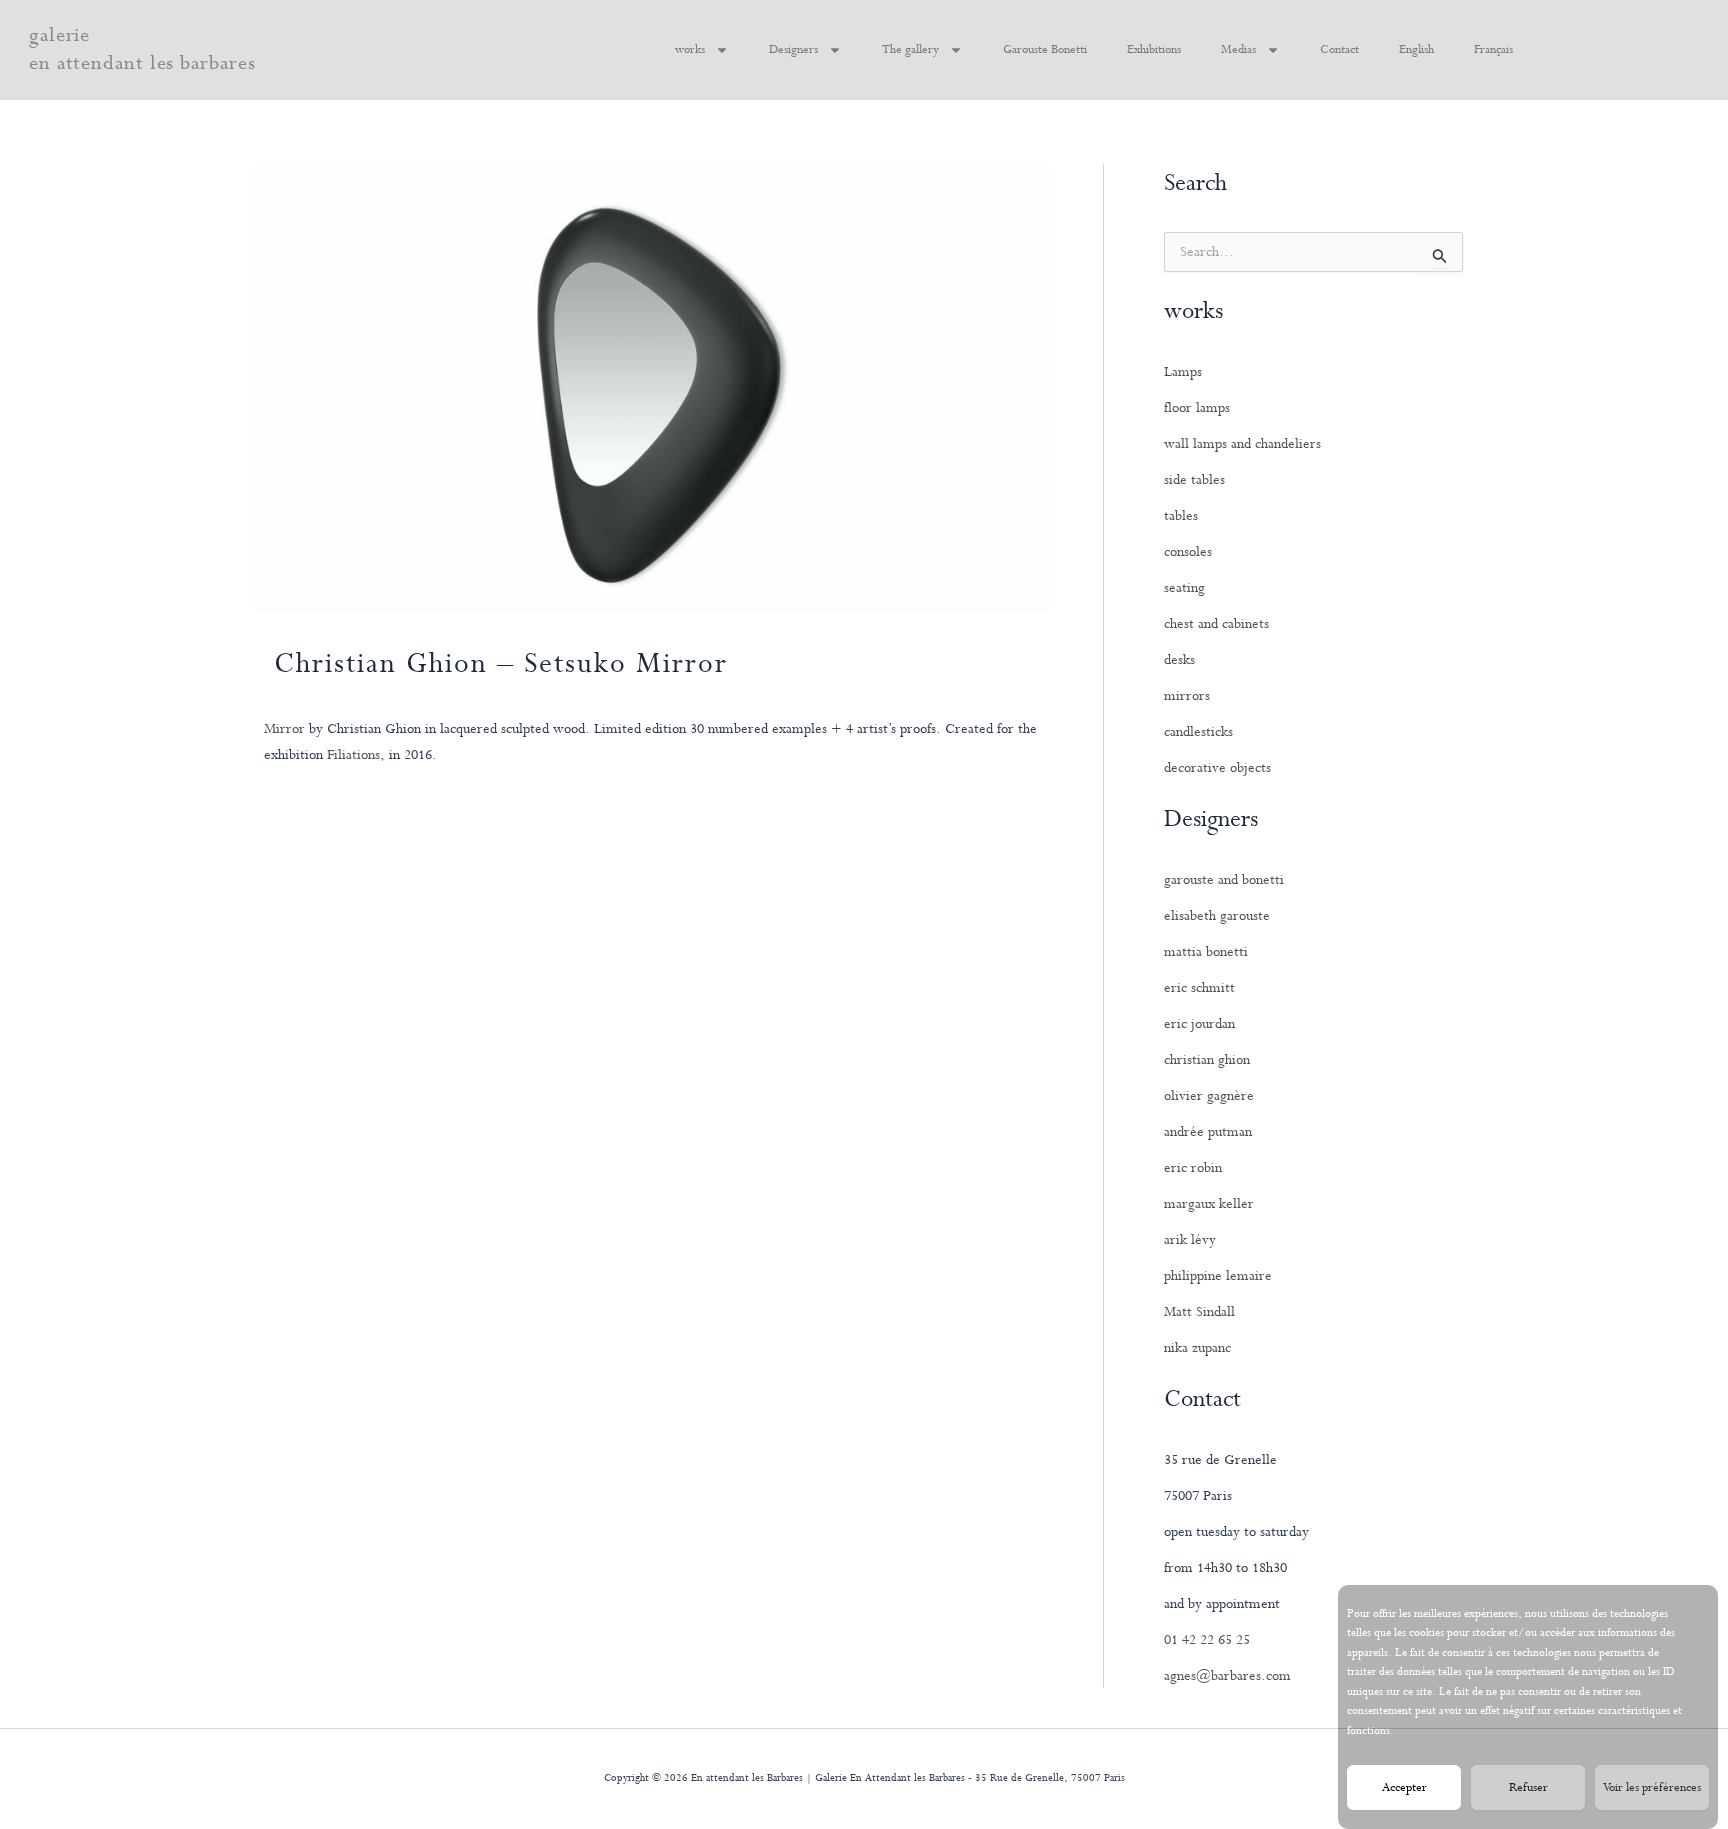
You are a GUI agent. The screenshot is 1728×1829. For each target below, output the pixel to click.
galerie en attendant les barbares (142, 49)
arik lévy (1190, 1240)
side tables (1194, 480)
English (1416, 50)
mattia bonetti (1206, 952)
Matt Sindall (1199, 1312)
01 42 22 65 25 (1207, 1640)
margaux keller (1209, 1204)
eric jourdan (1199, 1024)
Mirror (284, 729)
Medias (1238, 50)
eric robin (1193, 1168)
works (690, 50)
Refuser (1528, 1788)
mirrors (1187, 696)
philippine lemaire (1218, 1276)
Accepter (1404, 1788)
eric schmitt (1199, 988)
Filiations (353, 755)
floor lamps (1197, 408)
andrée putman (1208, 1132)
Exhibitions (1154, 50)
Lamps (1183, 372)
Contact (1339, 50)
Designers (793, 50)
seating (1184, 588)
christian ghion (1207, 1060)
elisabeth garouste (1217, 916)
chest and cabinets (1216, 624)
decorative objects (1217, 768)
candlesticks (1198, 732)
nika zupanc (1197, 1348)
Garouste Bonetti (1045, 50)
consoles (1188, 552)
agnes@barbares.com (1227, 1676)
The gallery (910, 50)
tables (1181, 516)
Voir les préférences (1652, 1788)
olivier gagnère (1209, 1096)
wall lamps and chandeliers (1242, 444)
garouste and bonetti (1224, 880)
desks (1179, 660)
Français (1493, 50)
